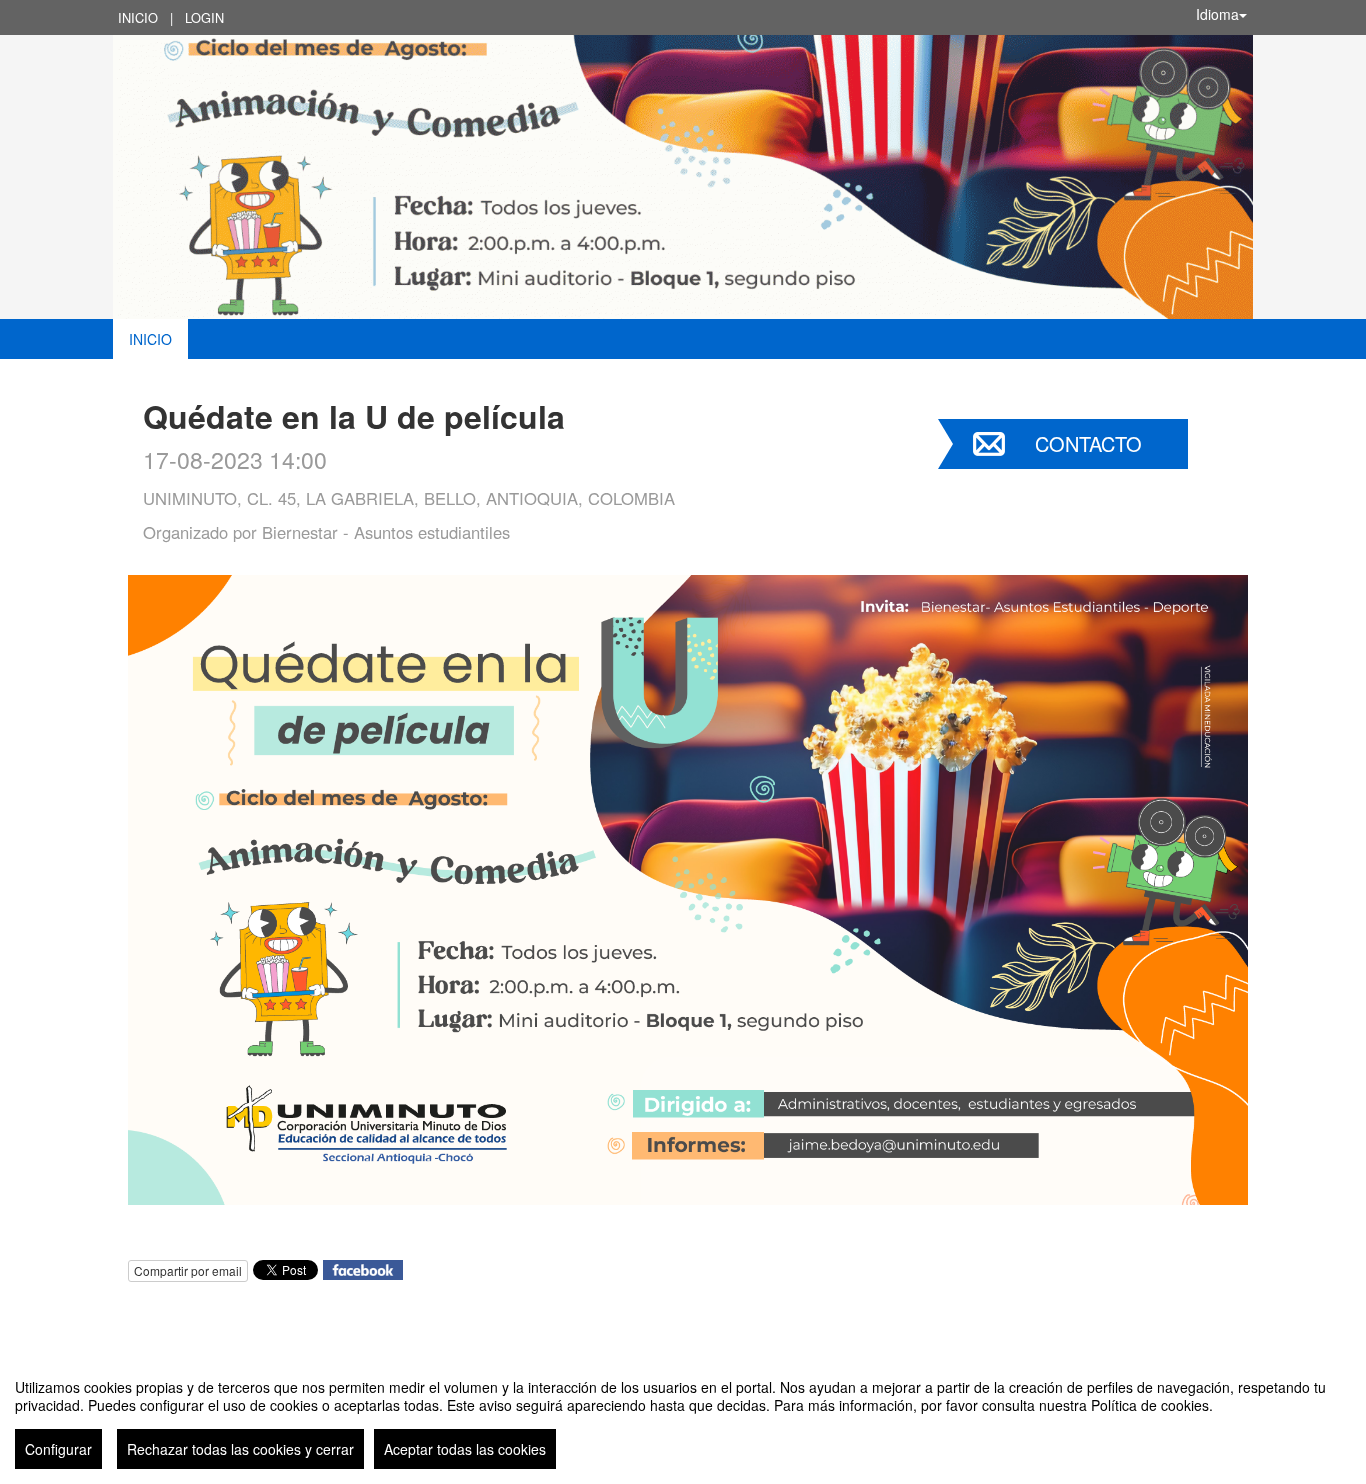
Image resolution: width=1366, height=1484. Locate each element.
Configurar (58, 1449)
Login (204, 17)
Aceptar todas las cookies (465, 1449)
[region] (683, 1416)
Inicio (138, 17)
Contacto (1088, 443)
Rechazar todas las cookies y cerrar (240, 1449)
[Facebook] (363, 1267)
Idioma (1217, 14)
